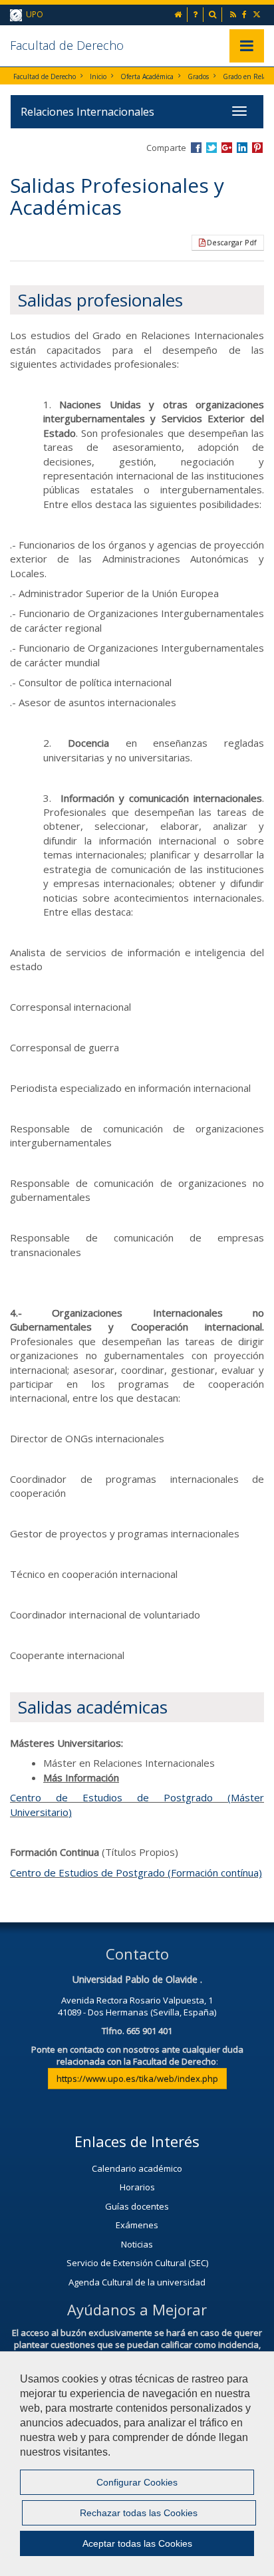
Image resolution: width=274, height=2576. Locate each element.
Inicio (98, 76)
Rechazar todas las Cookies (139, 2513)
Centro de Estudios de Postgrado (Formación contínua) (136, 1872)
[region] (137, 2464)
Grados (198, 76)
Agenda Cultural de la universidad (137, 2282)
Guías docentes (137, 2206)
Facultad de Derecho (67, 45)
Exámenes (137, 2225)
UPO (33, 14)
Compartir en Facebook (196, 148)
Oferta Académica (147, 76)
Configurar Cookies (137, 2482)
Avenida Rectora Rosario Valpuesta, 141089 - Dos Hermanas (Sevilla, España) (137, 2006)
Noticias (137, 2244)
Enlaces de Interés (137, 2141)
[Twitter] (258, 14)
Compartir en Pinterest (257, 148)
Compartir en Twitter (211, 148)
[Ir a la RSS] (234, 14)
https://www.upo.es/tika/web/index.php (137, 2079)
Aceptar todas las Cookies (137, 2543)
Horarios (137, 2187)
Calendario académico (137, 2168)
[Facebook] (245, 14)
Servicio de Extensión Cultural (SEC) (137, 2263)
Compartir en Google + (227, 148)
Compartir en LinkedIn (242, 148)
